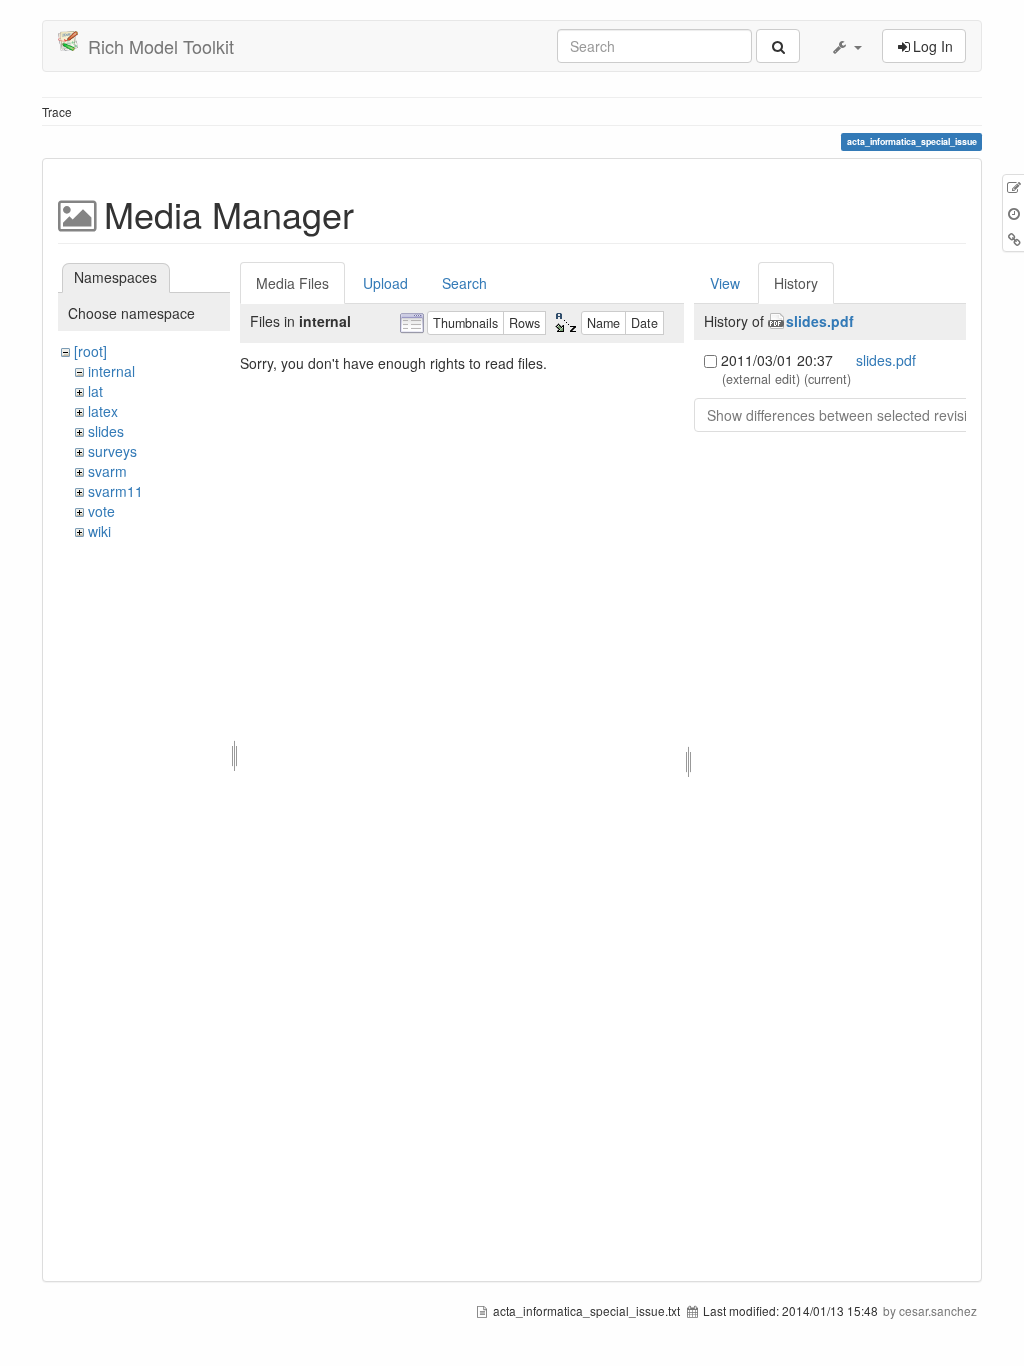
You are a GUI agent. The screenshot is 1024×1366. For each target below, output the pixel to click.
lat (95, 391)
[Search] (778, 46)
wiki (99, 531)
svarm (107, 471)
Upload (385, 283)
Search (464, 283)
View (725, 283)
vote (101, 511)
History (796, 283)
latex (103, 411)
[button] (846, 46)
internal (111, 371)
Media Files (292, 283)
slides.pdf (820, 321)
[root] (90, 351)
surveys (112, 451)
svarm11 (115, 491)
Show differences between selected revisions (848, 415)
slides (106, 431)
